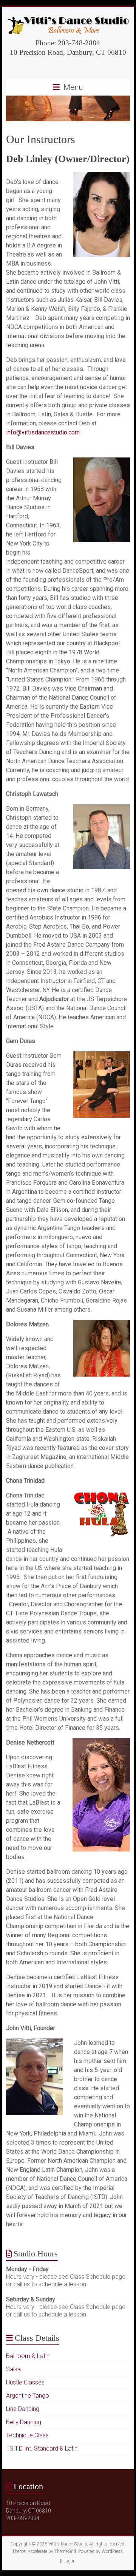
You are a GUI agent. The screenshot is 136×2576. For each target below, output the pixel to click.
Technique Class (27, 2435)
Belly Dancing (24, 2422)
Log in (70, 2561)
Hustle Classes (25, 2382)
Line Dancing (23, 2409)
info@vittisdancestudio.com (43, 432)
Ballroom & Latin (28, 2356)
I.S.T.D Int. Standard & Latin (42, 2449)
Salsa (13, 2369)
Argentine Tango (28, 2396)
